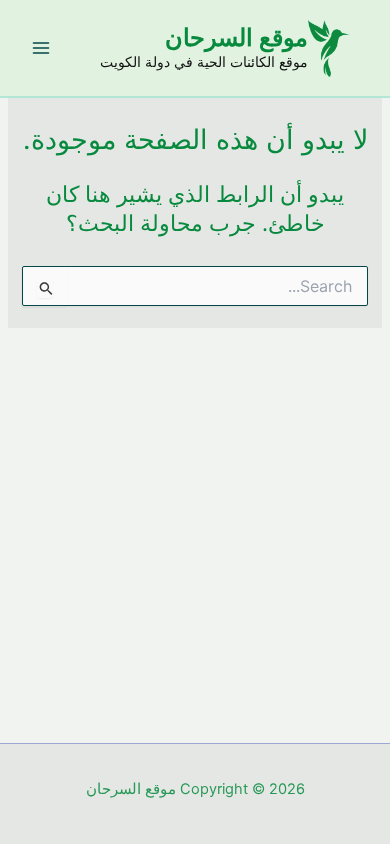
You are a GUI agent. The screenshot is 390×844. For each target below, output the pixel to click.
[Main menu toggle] (41, 48)
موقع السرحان (236, 37)
